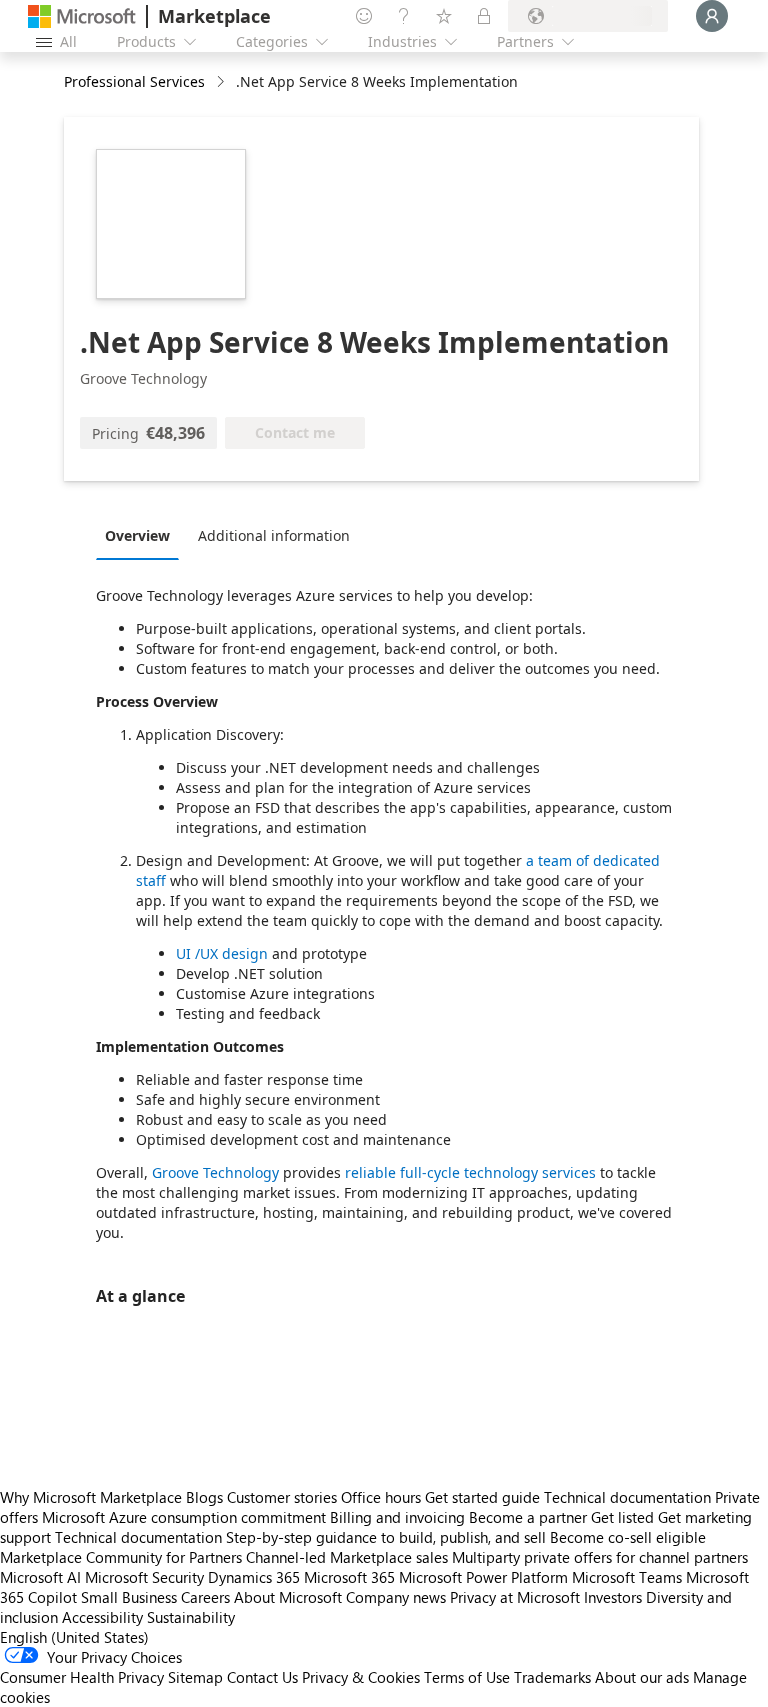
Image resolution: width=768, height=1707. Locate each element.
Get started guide (482, 1497)
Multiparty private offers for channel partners (600, 1557)
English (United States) (74, 1637)
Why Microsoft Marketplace (91, 1497)
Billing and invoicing (397, 1517)
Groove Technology (215, 1172)
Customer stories (282, 1497)
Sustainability (191, 1617)
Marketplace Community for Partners (121, 1557)
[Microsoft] (82, 16)
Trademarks (552, 1677)
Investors (613, 1597)
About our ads (642, 1677)
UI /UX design (224, 953)
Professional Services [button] (134, 81)
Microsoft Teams (627, 1577)
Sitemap (195, 1677)
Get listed (622, 1517)
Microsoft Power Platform (483, 1577)
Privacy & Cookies (361, 1677)
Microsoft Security (144, 1577)
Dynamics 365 (254, 1577)
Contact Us (262, 1677)
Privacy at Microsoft (515, 1597)
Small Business (129, 1597)
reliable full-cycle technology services (470, 1172)
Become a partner (528, 1517)
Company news (396, 1597)
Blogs (204, 1497)
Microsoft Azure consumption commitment (186, 1517)
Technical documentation (627, 1497)
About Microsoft (288, 1597)
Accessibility (102, 1617)
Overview (137, 535)
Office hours (381, 1497)
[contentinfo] (222, 82)
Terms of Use (467, 1677)
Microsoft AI (40, 1577)
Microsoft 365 (349, 1577)
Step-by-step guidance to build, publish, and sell (386, 1537)
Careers (205, 1597)
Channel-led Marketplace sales (347, 1557)
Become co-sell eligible (628, 1537)
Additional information (274, 535)
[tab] (142, 535)
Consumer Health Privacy (82, 1677)
